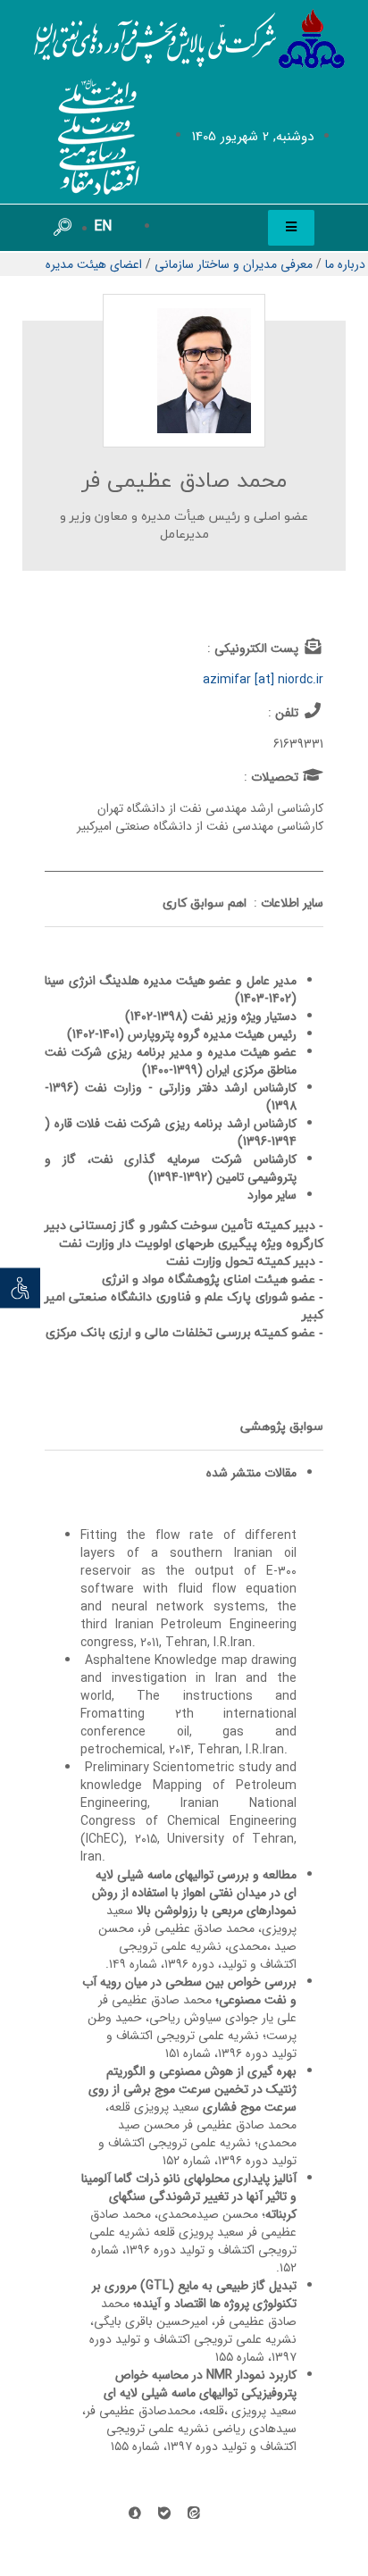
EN (103, 226)
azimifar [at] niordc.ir (263, 680)
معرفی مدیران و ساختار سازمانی (234, 264)
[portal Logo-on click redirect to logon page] (190, 39)
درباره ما (345, 264)
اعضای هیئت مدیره (94, 264)
